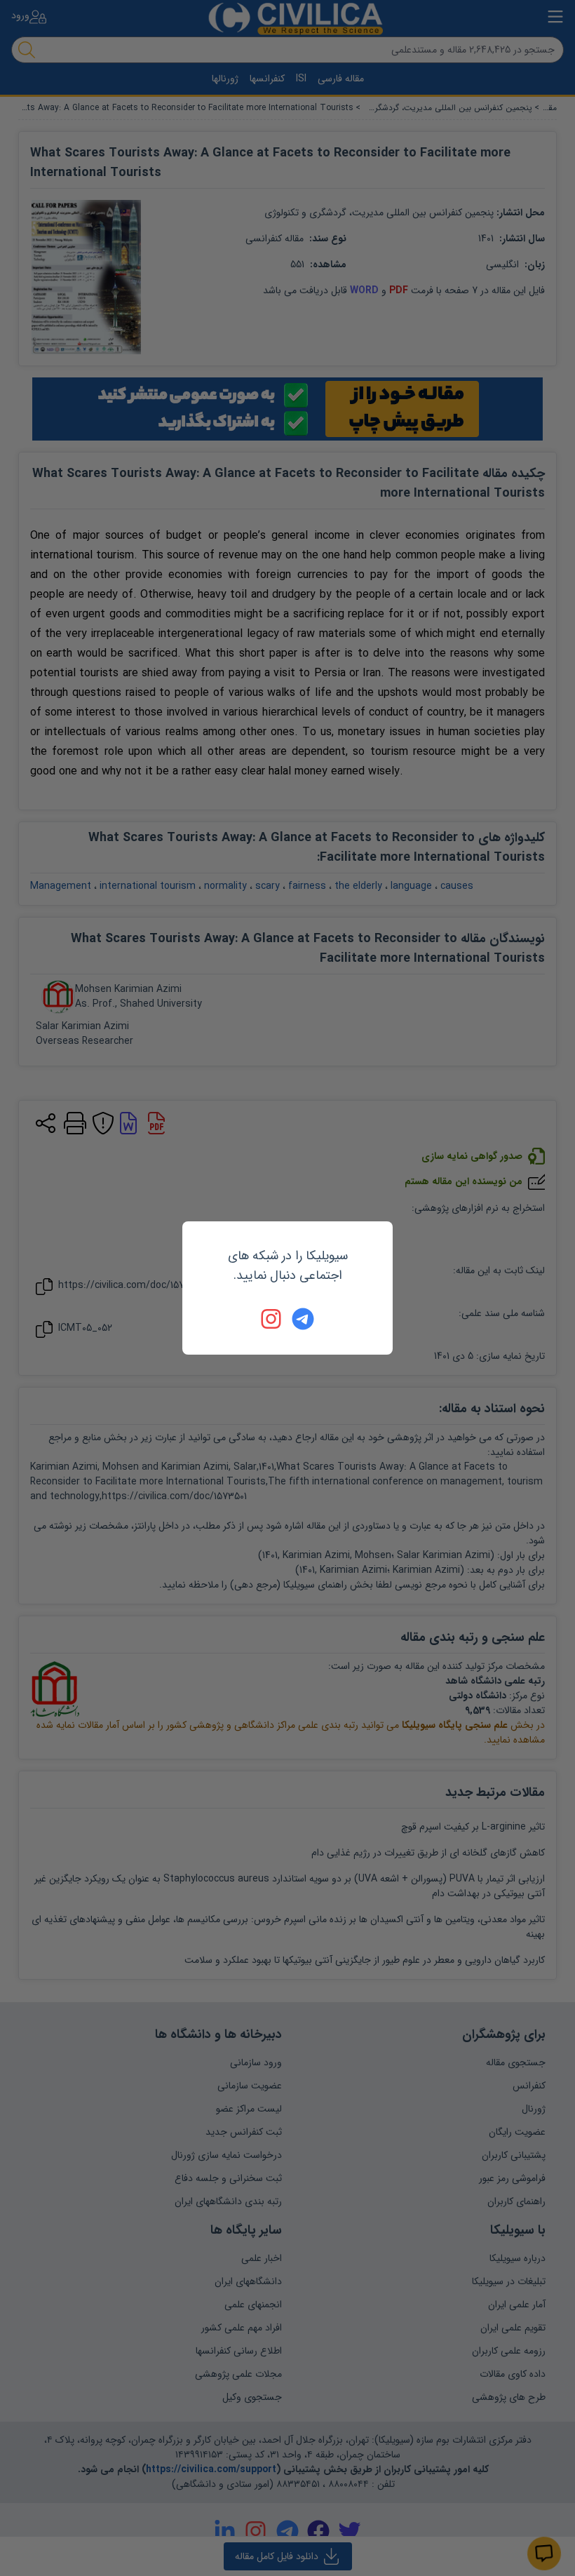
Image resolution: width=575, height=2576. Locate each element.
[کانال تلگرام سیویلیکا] (303, 1319)
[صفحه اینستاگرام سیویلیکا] (272, 1319)
